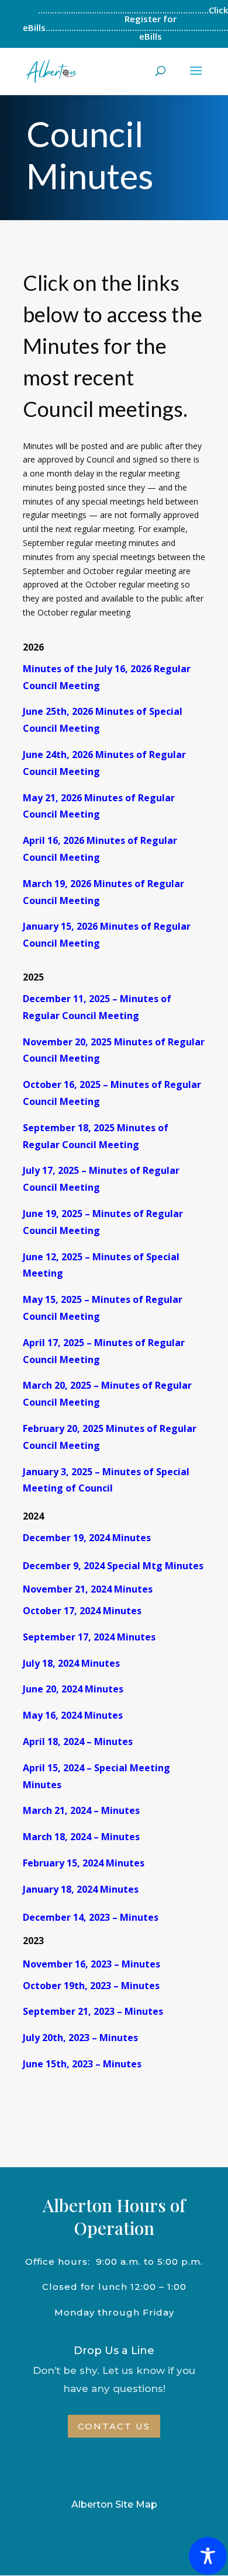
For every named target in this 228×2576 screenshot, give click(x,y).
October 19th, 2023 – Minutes (91, 1986)
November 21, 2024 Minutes (88, 1589)
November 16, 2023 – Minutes (91, 1964)
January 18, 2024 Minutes (81, 1889)
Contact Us (114, 2426)
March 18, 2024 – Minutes (81, 1837)
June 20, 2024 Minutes (73, 1689)
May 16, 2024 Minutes (73, 1715)
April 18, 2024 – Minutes (78, 1741)
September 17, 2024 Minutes (89, 1637)
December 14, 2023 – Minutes (91, 1917)
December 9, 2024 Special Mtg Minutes (113, 1566)
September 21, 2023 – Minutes (93, 2011)
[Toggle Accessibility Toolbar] (208, 2556)
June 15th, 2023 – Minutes (82, 2064)
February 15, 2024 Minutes (84, 1863)
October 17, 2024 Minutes (82, 1611)
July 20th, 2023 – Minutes (80, 2038)
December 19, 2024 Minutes (87, 1538)
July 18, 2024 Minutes (71, 1663)
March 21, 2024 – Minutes (81, 1810)
